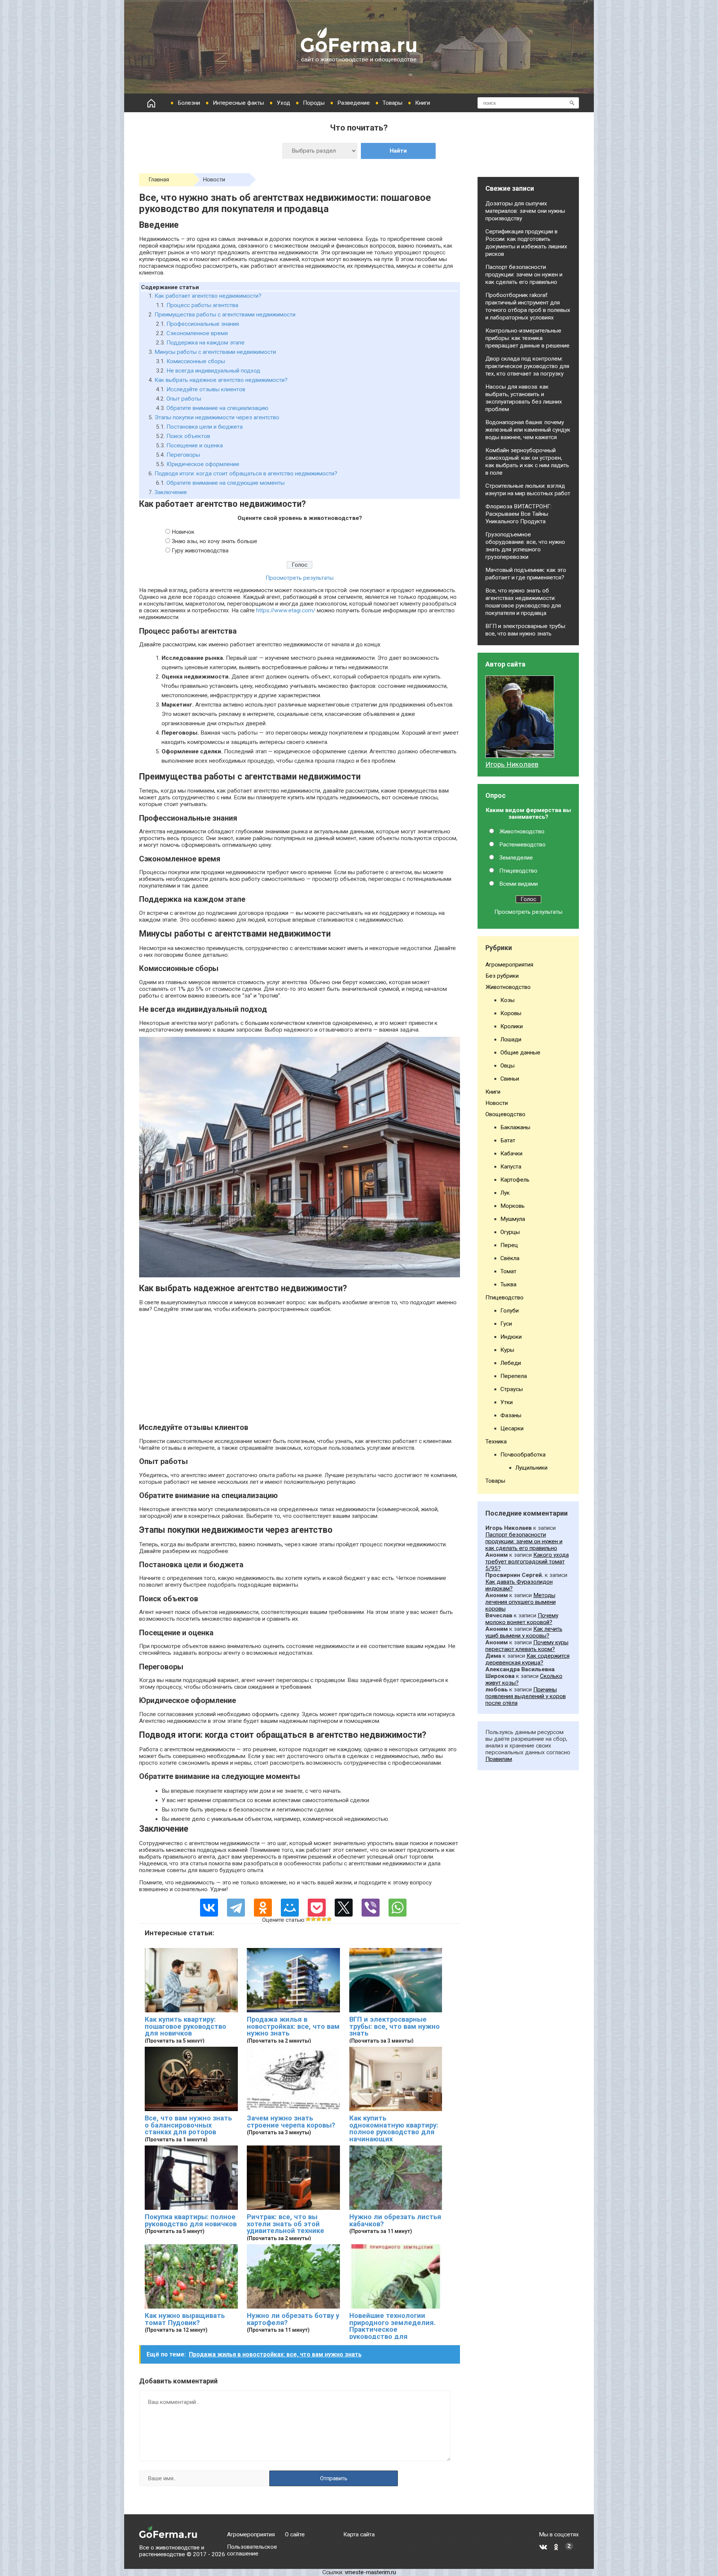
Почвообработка (523, 1455)
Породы (314, 103)
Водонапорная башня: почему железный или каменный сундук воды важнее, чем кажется (528, 430)
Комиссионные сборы (196, 361)
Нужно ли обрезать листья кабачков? (395, 2220)
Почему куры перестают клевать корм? (527, 1646)
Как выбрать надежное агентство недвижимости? (221, 380)
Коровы (511, 1013)
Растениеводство (522, 845)
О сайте (295, 2534)
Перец (509, 1245)
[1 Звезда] (308, 1919)
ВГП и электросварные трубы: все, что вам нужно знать (395, 2026)
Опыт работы (184, 399)
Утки (507, 1402)
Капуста (511, 1167)
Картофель (515, 1180)
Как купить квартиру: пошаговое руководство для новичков (185, 2026)
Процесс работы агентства (202, 305)
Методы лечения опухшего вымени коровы (521, 1602)
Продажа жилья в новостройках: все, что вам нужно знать (293, 2026)
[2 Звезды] (313, 1919)
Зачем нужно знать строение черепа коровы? (291, 2122)
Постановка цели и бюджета (205, 427)
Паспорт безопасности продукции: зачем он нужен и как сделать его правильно (524, 275)
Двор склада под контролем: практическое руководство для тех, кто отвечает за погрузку (527, 366)
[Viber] (371, 1908)
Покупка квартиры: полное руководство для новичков (191, 2220)
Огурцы (510, 1232)
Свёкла (510, 1258)
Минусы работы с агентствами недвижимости (215, 352)
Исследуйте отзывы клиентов (206, 389)
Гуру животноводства (200, 551)
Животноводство (522, 831)
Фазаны (511, 1415)
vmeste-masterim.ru (370, 2572)
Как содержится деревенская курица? (527, 1659)
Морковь (513, 1206)
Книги (423, 103)
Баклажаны (515, 1127)
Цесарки (512, 1428)
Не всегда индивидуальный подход (213, 371)
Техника (496, 1442)
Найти (398, 151)
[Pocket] (317, 1908)
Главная (159, 180)
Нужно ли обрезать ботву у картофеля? (293, 2319)
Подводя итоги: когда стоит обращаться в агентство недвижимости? (246, 474)
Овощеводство (505, 1114)
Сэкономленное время (197, 333)
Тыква (508, 1284)
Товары (392, 103)
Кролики (512, 1026)
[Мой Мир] (290, 1908)
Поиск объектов (188, 436)
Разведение (354, 103)
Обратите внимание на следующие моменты (225, 483)
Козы (507, 1000)
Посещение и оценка (195, 445)
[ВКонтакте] (209, 1908)
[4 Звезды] (324, 1919)
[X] (344, 1908)
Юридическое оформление (203, 464)
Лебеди (511, 1363)
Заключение (171, 492)
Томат (508, 1271)
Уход (283, 103)
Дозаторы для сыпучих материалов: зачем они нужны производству (525, 211)
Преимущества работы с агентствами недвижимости (225, 315)
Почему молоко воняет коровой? (522, 1619)
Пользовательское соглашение (252, 2550)
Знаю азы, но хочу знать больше (214, 541)
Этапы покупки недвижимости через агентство (217, 417)
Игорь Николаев (512, 765)
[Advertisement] (300, 1370)
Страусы (512, 1389)
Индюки (511, 1337)
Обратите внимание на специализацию (217, 408)
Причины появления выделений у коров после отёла (526, 1696)
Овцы (507, 1066)
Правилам (499, 1759)
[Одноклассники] (263, 1908)
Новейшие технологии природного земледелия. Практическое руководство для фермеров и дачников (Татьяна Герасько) (392, 2333)
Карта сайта (359, 2534)
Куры (507, 1350)
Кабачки (511, 1154)
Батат (508, 1140)
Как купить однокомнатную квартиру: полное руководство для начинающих (394, 2129)
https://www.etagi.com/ (286, 610)
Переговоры (183, 455)
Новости (214, 180)
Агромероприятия (509, 965)
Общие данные (520, 1053)
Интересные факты (238, 103)
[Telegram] (236, 1908)
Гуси (506, 1324)
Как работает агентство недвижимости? (208, 296)
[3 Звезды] (319, 1919)
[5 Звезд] (329, 1919)
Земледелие (516, 858)
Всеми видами (518, 884)
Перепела (514, 1376)
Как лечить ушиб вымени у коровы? (524, 1632)
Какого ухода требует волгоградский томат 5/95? (527, 1562)
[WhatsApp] (398, 1908)
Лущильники (531, 1468)
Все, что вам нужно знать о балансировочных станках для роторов (188, 2125)
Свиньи (510, 1079)
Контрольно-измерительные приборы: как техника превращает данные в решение (527, 338)
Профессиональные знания (203, 324)
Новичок (183, 532)
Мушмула (513, 1219)
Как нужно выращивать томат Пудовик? (185, 2319)
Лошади (511, 1039)
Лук (505, 1193)
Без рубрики (502, 976)
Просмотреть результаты (300, 578)
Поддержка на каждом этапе (205, 343)
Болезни (189, 103)
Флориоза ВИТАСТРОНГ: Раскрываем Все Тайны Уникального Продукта (518, 514)
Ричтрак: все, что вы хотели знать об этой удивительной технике (286, 2224)
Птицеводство (518, 871)
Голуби (510, 1311)
